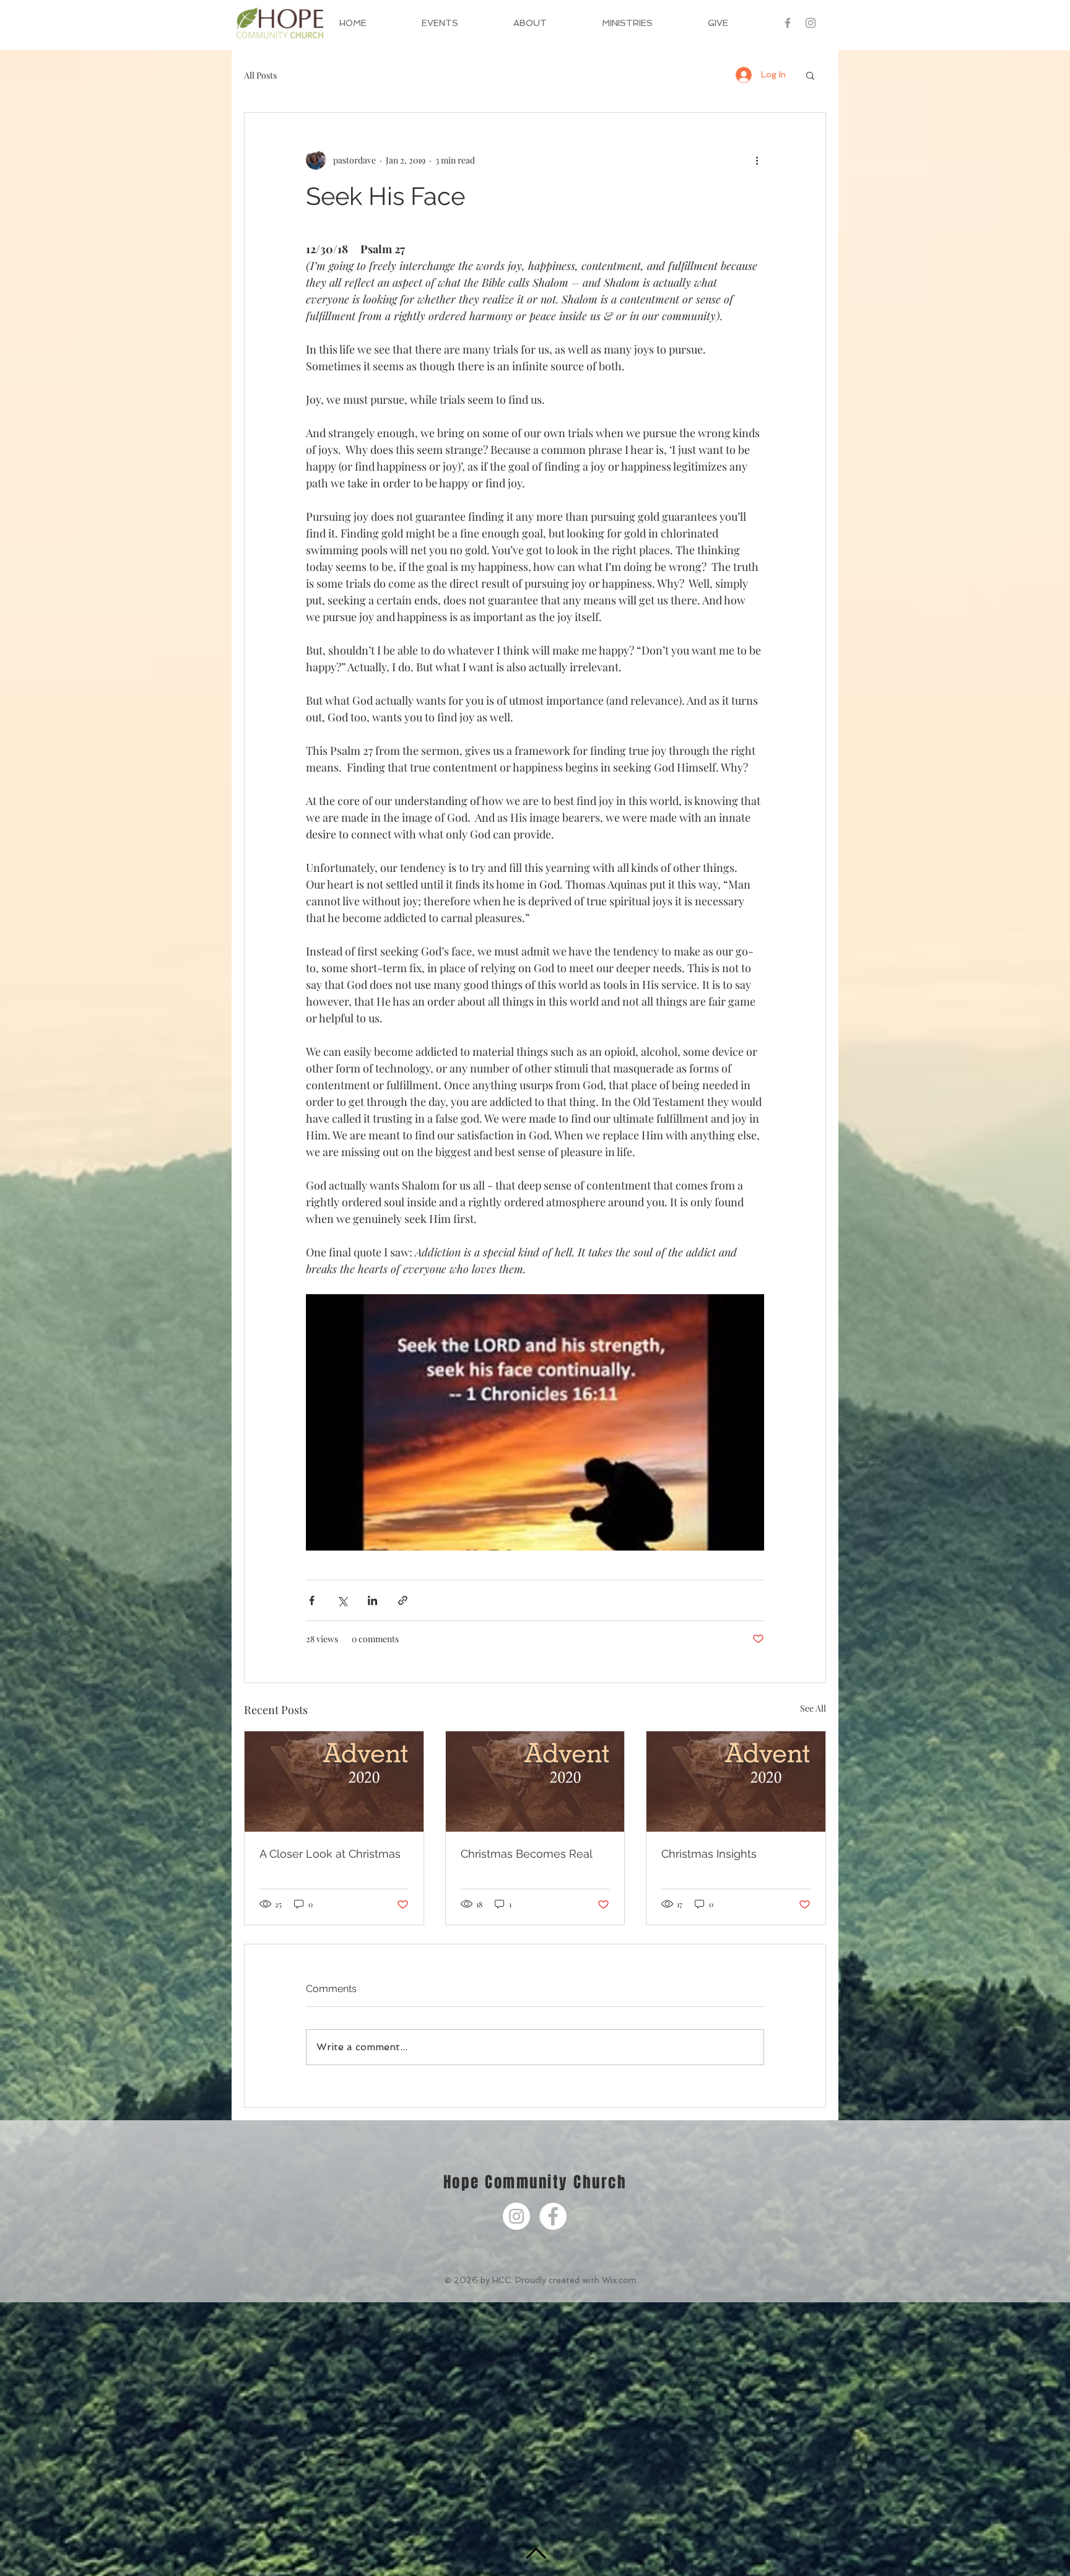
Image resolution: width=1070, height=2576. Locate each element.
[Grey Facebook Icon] (788, 23)
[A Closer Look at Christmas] (334, 1782)
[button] (548, 23)
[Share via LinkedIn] (372, 1600)
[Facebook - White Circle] (553, 2216)
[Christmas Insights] (736, 1782)
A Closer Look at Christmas (330, 1854)
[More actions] (757, 160)
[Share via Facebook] (312, 1600)
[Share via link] (403, 1600)
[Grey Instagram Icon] (811, 23)
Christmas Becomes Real (527, 1854)
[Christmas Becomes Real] (535, 1782)
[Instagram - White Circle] (516, 2216)
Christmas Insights (709, 1854)
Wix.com (619, 2280)
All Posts (260, 75)
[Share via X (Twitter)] (342, 1600)
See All (813, 1708)
